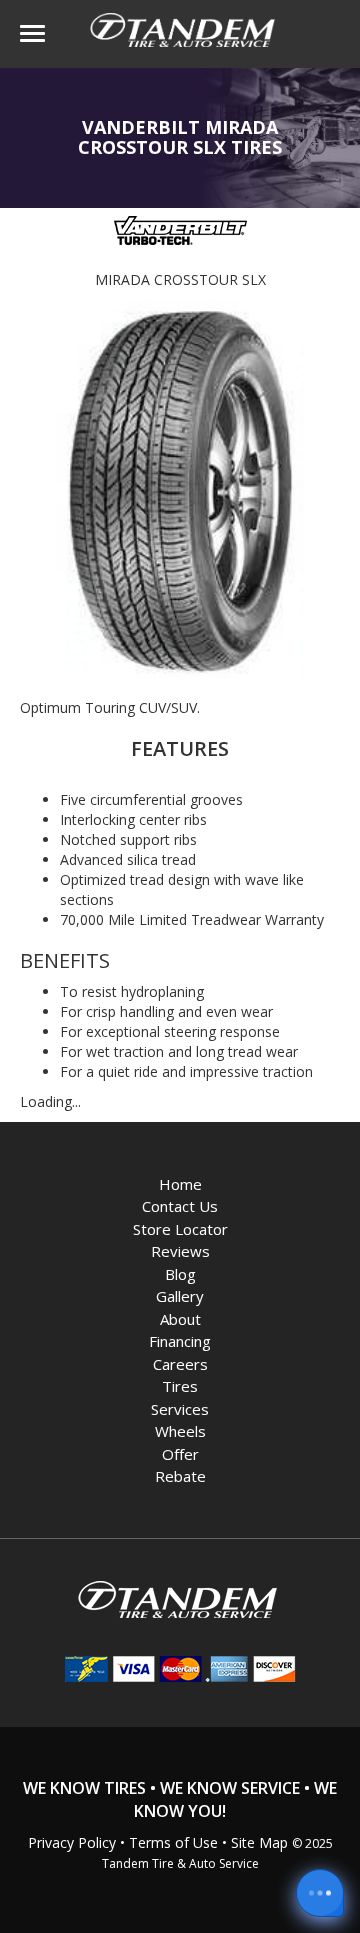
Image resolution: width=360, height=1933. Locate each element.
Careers (180, 1364)
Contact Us (180, 1206)
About (180, 1319)
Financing (180, 1341)
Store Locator (180, 1229)
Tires (180, 1386)
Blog (180, 1274)
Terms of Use (173, 1842)
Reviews (180, 1251)
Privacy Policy (72, 1842)
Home (180, 1184)
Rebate (180, 1476)
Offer (180, 1454)
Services (180, 1409)
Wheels (180, 1431)
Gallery (180, 1296)
